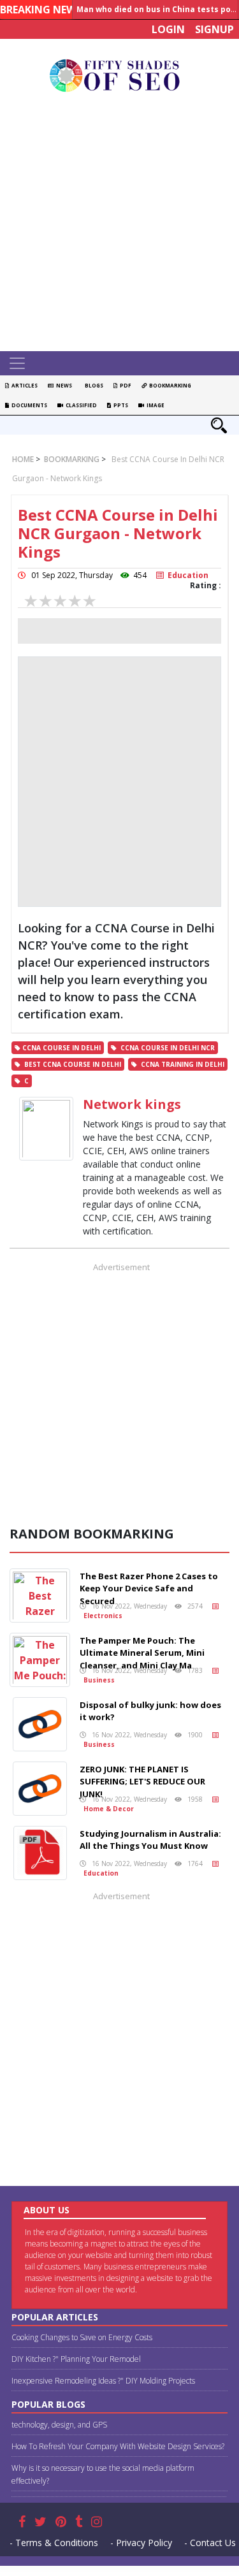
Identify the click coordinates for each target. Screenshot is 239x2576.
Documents (28, 405)
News (63, 385)
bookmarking (71, 459)
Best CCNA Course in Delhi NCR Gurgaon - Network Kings (118, 533)
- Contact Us (210, 2543)
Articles (23, 385)
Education (186, 575)
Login (168, 29)
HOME (23, 459)
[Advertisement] (119, 225)
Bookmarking (169, 385)
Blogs (93, 385)
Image (154, 405)
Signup (214, 29)
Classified (80, 405)
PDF (124, 385)
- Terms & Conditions (54, 2543)
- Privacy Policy (141, 2543)
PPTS (119, 405)
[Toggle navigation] (17, 363)
